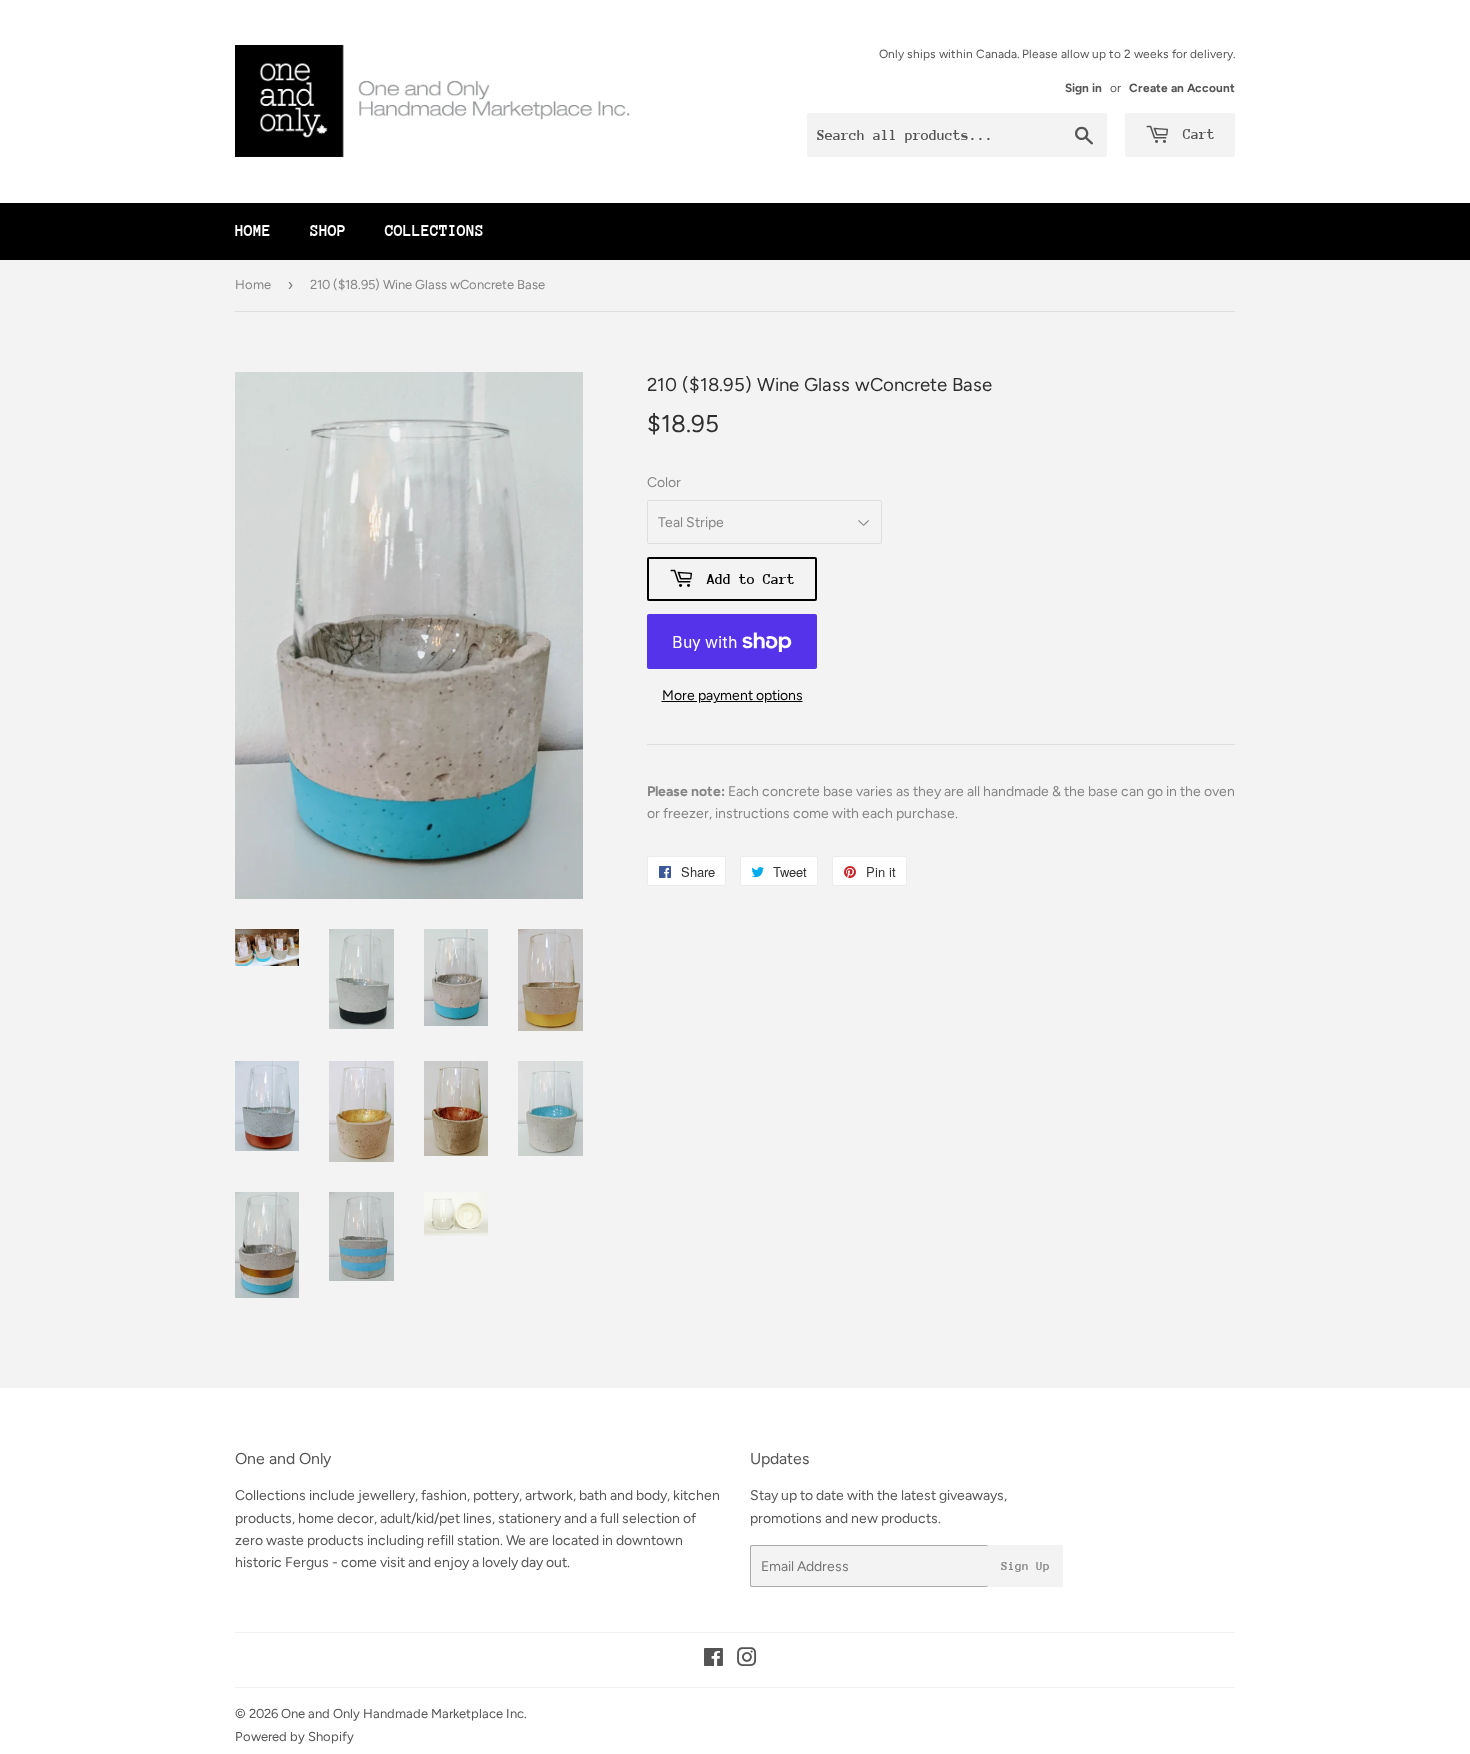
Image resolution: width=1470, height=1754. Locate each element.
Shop (328, 231)
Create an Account (1182, 88)
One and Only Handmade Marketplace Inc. (404, 1713)
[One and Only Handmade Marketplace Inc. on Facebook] (713, 1660)
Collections (434, 231)
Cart (1195, 134)
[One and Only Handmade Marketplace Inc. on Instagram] (747, 1660)
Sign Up (1025, 1566)
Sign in (1083, 88)
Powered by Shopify (294, 1736)
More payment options (732, 695)
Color (664, 482)
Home (253, 231)
